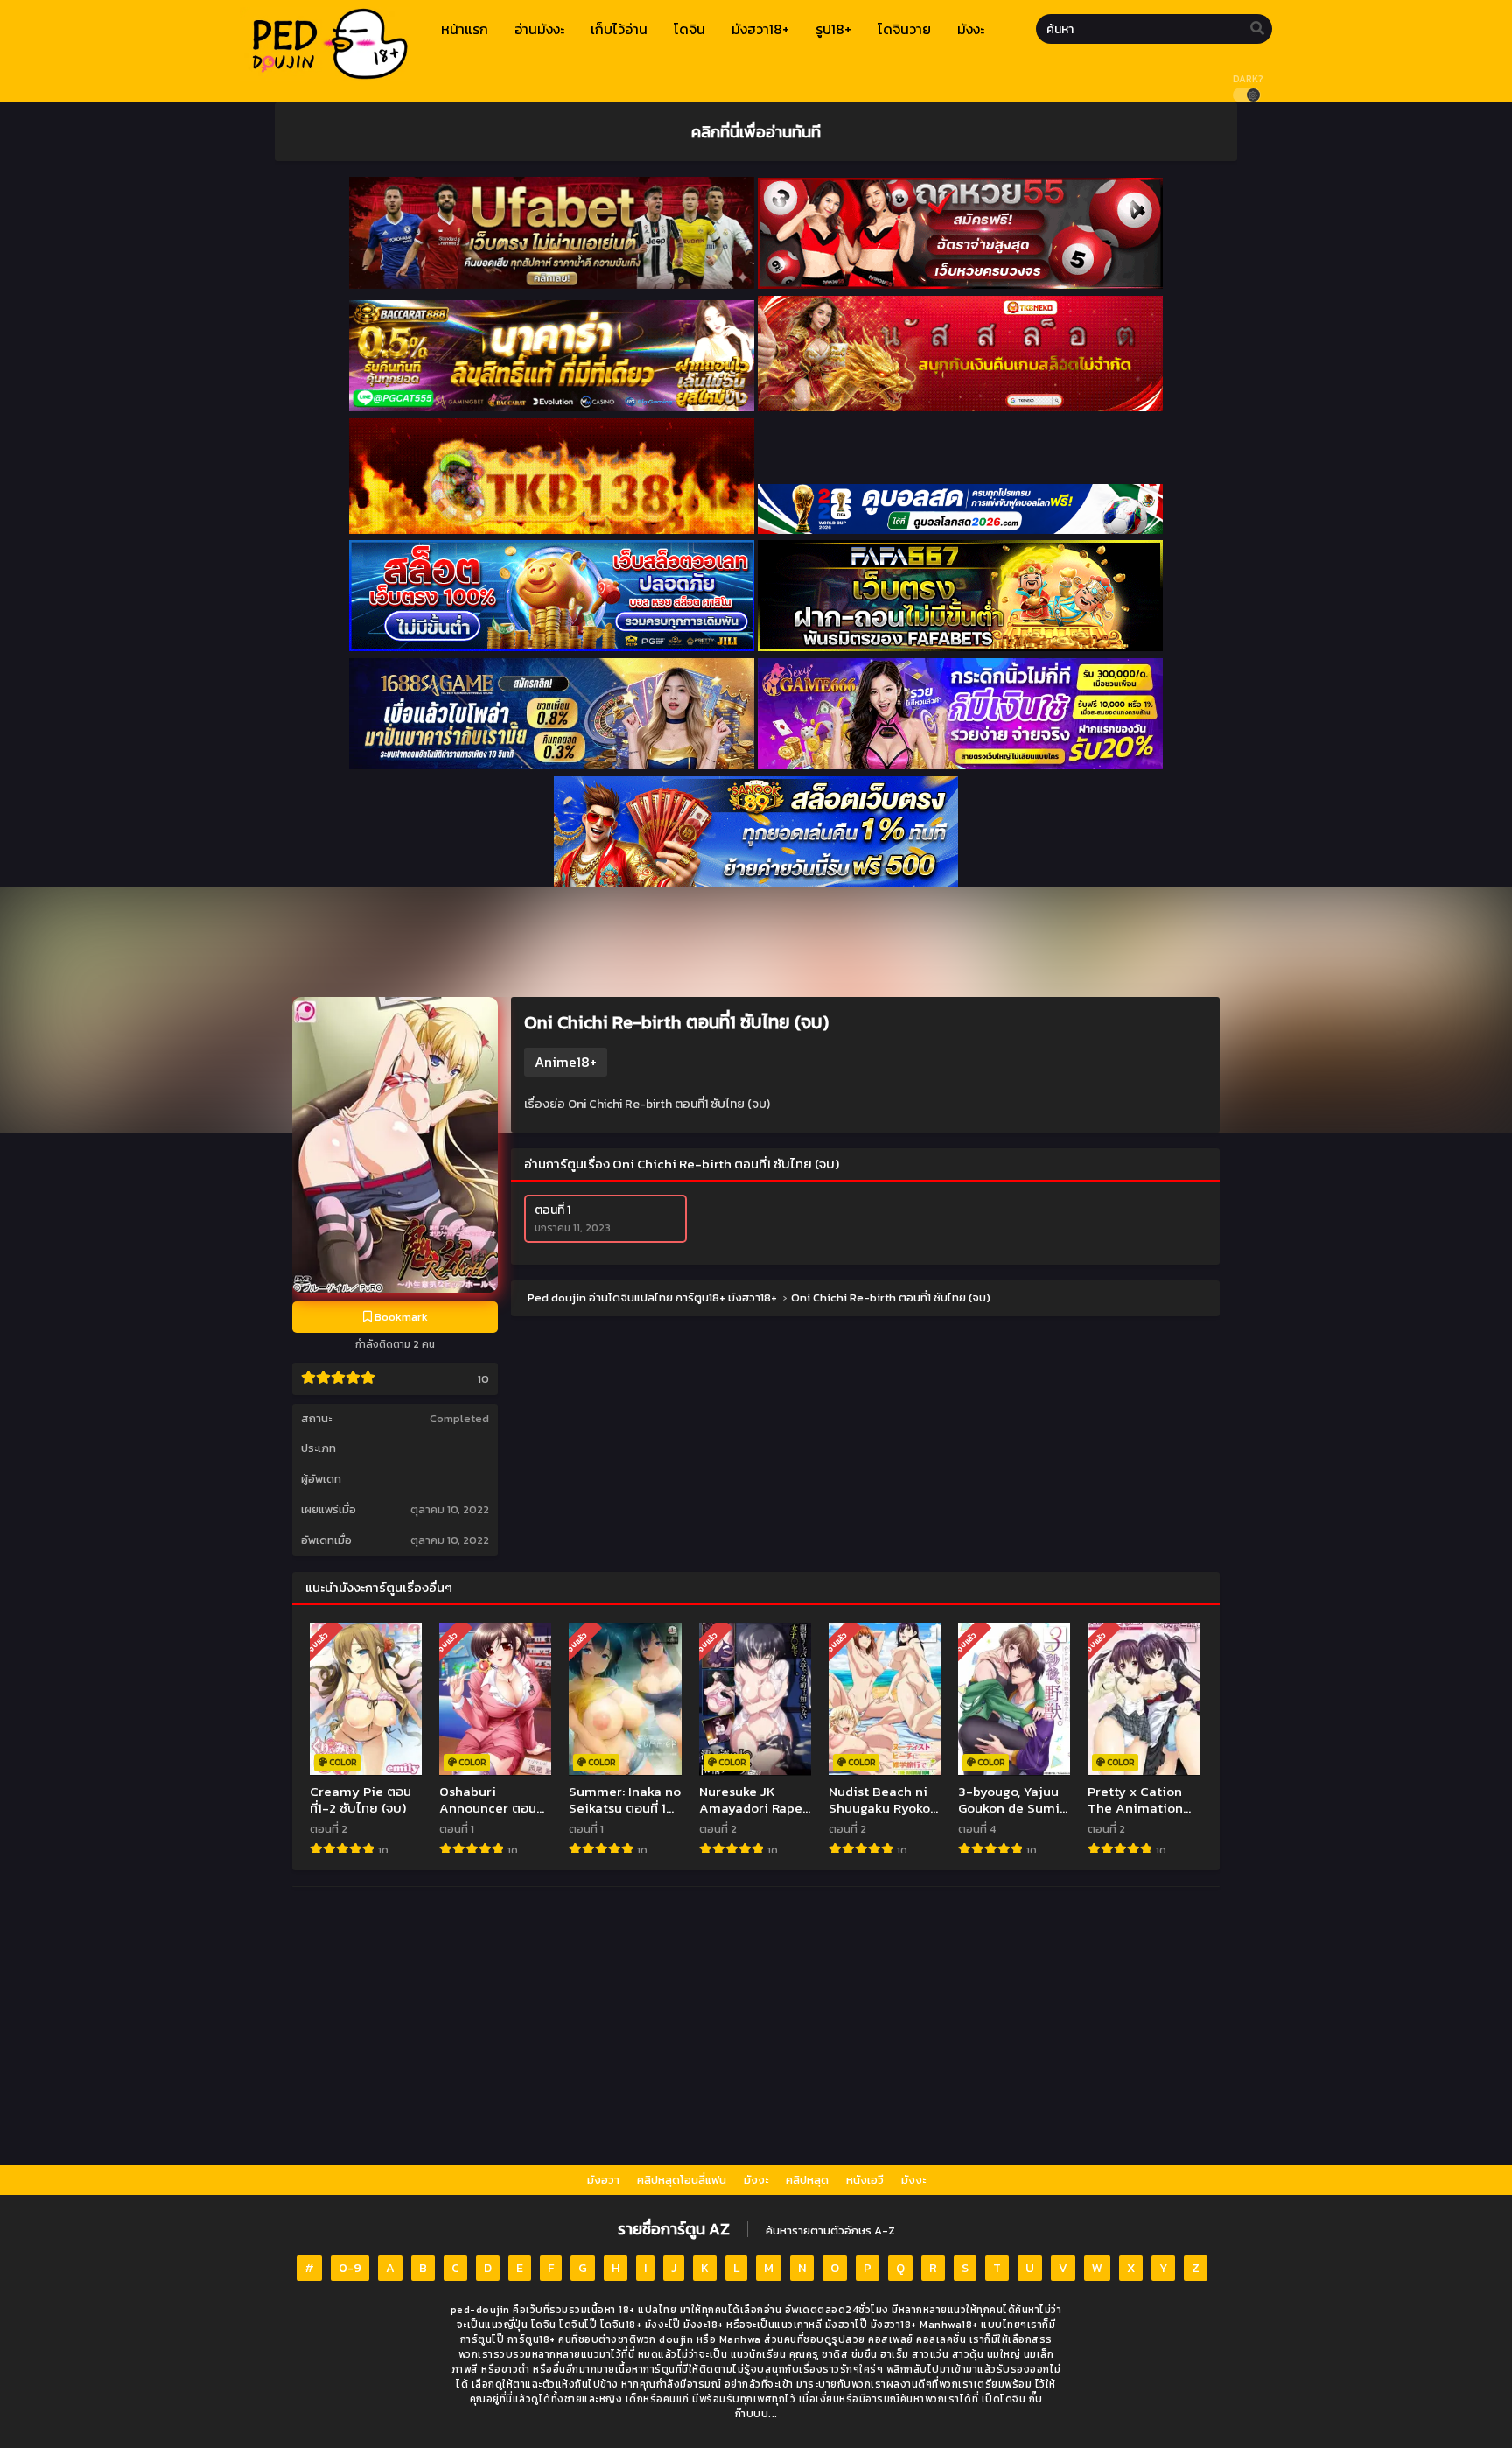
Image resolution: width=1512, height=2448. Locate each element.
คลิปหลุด (807, 2180)
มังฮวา (603, 2180)
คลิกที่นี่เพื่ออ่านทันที (756, 131)
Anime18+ (566, 1062)
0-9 (350, 2268)
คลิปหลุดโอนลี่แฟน (682, 2180)
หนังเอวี (865, 2180)
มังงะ (756, 2180)
